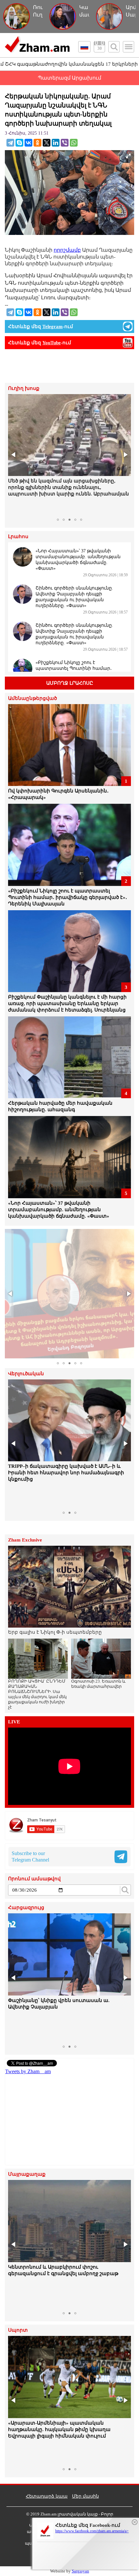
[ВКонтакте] (28, 143)
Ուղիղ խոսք (24, 388)
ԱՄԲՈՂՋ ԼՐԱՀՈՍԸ (70, 683)
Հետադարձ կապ (47, 2496)
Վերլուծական (26, 1374)
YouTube (52, 343)
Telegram (53, 326)
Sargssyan (80, 2571)
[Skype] (19, 143)
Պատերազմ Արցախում (69, 78)
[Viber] (65, 143)
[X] (47, 143)
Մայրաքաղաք (27, 2174)
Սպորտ (18, 2330)
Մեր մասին (86, 2496)
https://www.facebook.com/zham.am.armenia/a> (92, 2531)
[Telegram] (10, 143)
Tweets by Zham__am (28, 2071)
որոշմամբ (67, 250)
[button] (14, 455)
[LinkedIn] (56, 143)
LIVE (14, 1722)
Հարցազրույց (26, 1908)
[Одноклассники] (37, 143)
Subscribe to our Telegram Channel (30, 1857)
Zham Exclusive (25, 1540)
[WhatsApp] (74, 143)
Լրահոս (18, 537)
